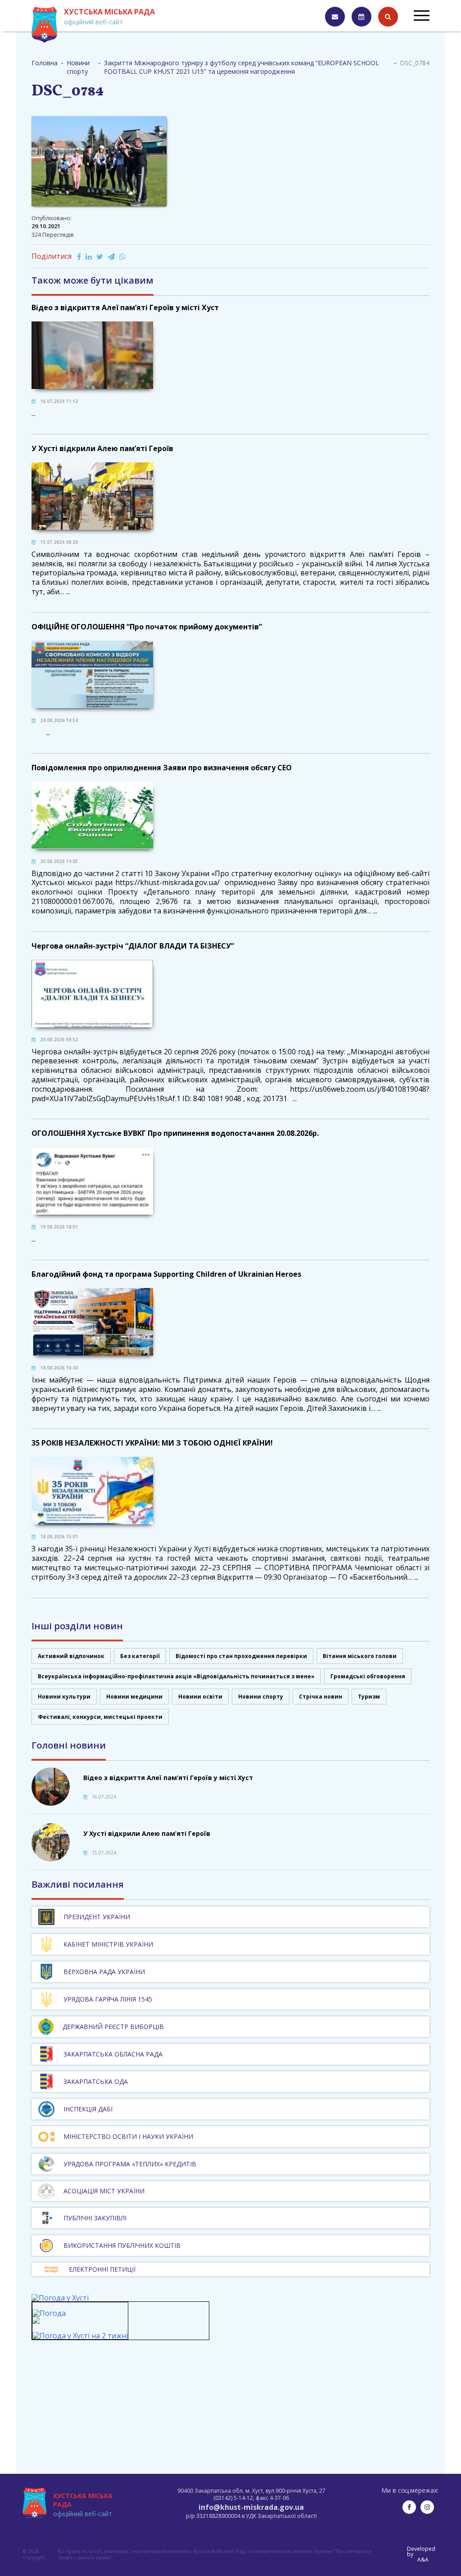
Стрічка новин (321, 1697)
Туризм (369, 1697)
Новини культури (64, 1697)
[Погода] (49, 2317)
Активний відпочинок (71, 1656)
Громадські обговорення (368, 1676)
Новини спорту (261, 1697)
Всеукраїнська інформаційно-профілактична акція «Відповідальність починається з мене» (176, 1676)
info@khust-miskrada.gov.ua (251, 2507)
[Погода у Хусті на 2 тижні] (80, 2336)
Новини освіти (200, 1697)
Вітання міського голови (360, 1656)
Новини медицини (134, 1697)
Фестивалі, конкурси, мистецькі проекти (100, 1717)
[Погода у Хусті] (60, 2298)
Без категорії (140, 1656)
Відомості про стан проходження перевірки (241, 1656)
